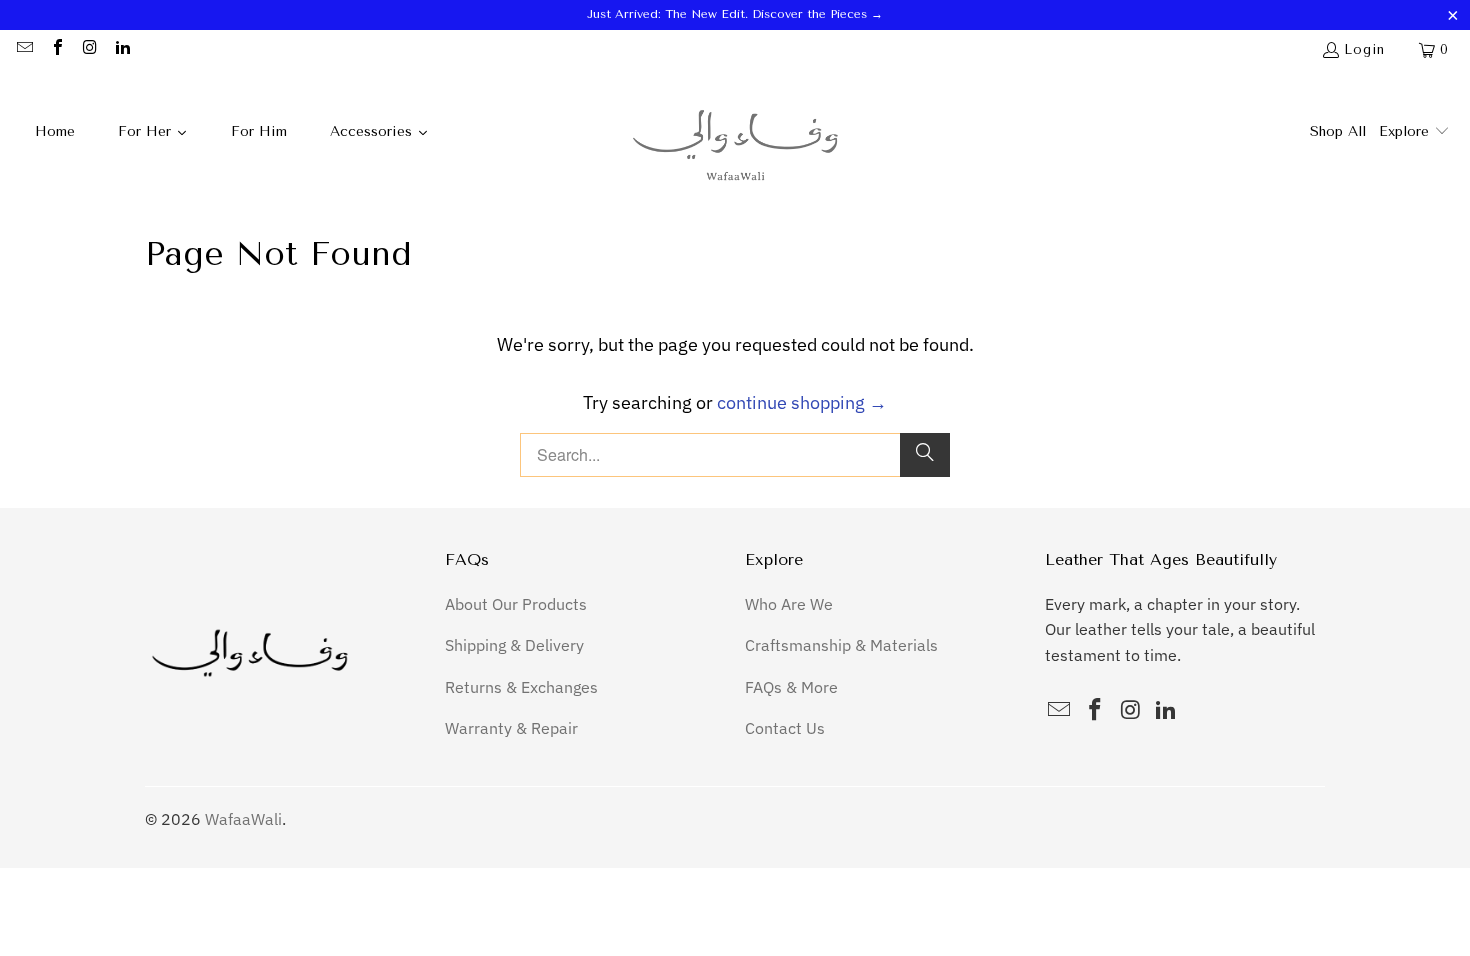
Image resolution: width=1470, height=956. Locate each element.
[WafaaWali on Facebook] (56, 49)
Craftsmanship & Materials (841, 645)
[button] (1414, 133)
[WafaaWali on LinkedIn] (121, 49)
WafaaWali (243, 819)
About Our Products (516, 604)
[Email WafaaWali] (24, 49)
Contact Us (785, 728)
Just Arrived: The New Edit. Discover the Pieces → (735, 14)
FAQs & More (791, 687)
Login (1364, 49)
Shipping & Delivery (514, 645)
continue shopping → (802, 402)
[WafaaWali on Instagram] (89, 49)
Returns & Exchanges (521, 687)
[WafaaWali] (735, 133)
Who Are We (789, 604)
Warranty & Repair (511, 728)
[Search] (925, 455)
